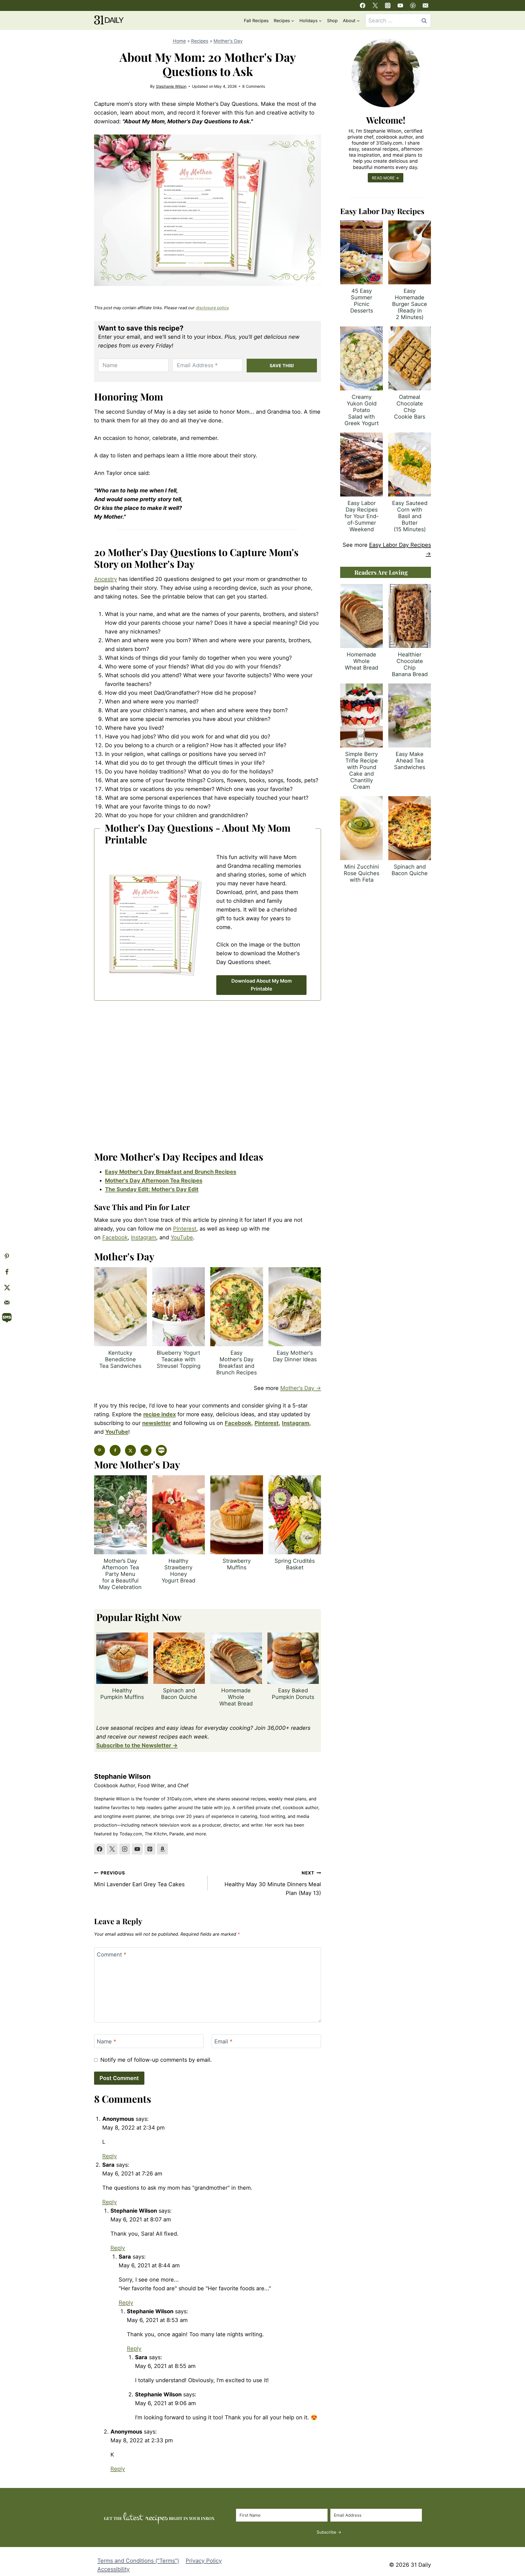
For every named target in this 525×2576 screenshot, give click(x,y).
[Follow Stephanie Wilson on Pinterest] (150, 1849)
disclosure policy (212, 308)
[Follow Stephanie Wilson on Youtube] (137, 1849)
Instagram (144, 1237)
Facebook (115, 1237)
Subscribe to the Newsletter (134, 1745)
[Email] (425, 5)
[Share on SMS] (161, 1450)
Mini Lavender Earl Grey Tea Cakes (139, 1879)
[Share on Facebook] (115, 1450)
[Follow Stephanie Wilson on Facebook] (100, 1849)
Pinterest (185, 1229)
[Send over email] (146, 1450)
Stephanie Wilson (171, 86)
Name (107, 2041)
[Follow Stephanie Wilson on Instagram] (125, 1849)
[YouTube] (400, 5)
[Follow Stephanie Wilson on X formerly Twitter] (112, 1849)
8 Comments (254, 86)
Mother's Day (228, 41)
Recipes (200, 41)
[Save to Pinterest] (100, 1450)
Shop (332, 21)
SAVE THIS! (282, 366)
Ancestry (106, 579)
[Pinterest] (413, 5)
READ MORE (383, 178)
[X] (375, 5)
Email (223, 2041)
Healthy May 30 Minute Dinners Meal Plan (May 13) (273, 1883)
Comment (112, 1955)
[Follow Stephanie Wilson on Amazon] (162, 1849)
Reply (310, 2141)
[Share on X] (130, 1450)
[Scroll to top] (510, 2526)
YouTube (182, 1237)
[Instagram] (388, 5)
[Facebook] (363, 5)
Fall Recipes (256, 21)
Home (179, 41)
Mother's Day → (301, 1388)
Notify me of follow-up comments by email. (156, 2060)
